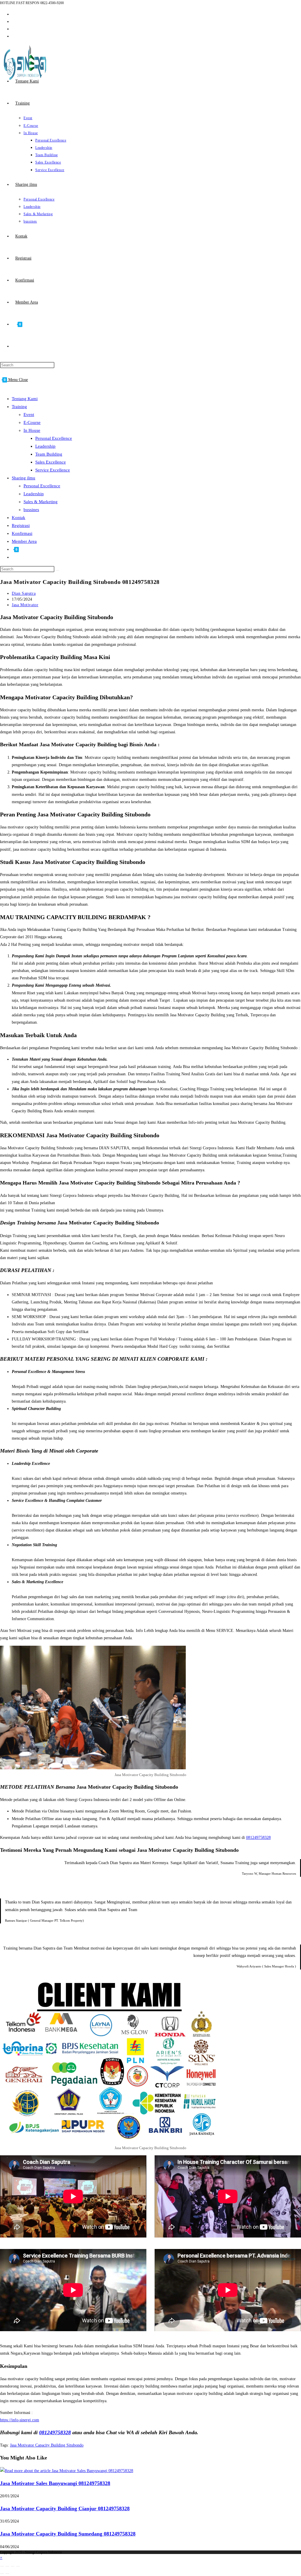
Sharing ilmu (24, 478)
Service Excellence (53, 470)
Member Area (24, 541)
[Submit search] (58, 570)
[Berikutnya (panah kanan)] (7, 2574)
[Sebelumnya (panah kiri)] (2, 2574)
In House (32, 430)
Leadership (45, 446)
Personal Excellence (54, 438)
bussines (31, 510)
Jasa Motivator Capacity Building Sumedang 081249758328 (68, 2534)
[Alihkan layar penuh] (7, 2566)
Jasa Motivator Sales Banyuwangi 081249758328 (55, 2483)
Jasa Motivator (25, 605)
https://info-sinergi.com (20, 2420)
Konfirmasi (22, 533)
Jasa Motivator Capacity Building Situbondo (47, 2445)
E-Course (32, 422)
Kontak (19, 518)
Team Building (49, 454)
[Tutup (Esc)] (18, 2566)
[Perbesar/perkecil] (2, 2566)
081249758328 (258, 1838)
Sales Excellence (51, 462)
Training (19, 407)
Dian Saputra (24, 593)
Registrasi (21, 525)
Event (29, 415)
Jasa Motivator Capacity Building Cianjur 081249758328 (65, 2508)
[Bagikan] (13, 2566)
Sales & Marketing (41, 502)
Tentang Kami (25, 399)
